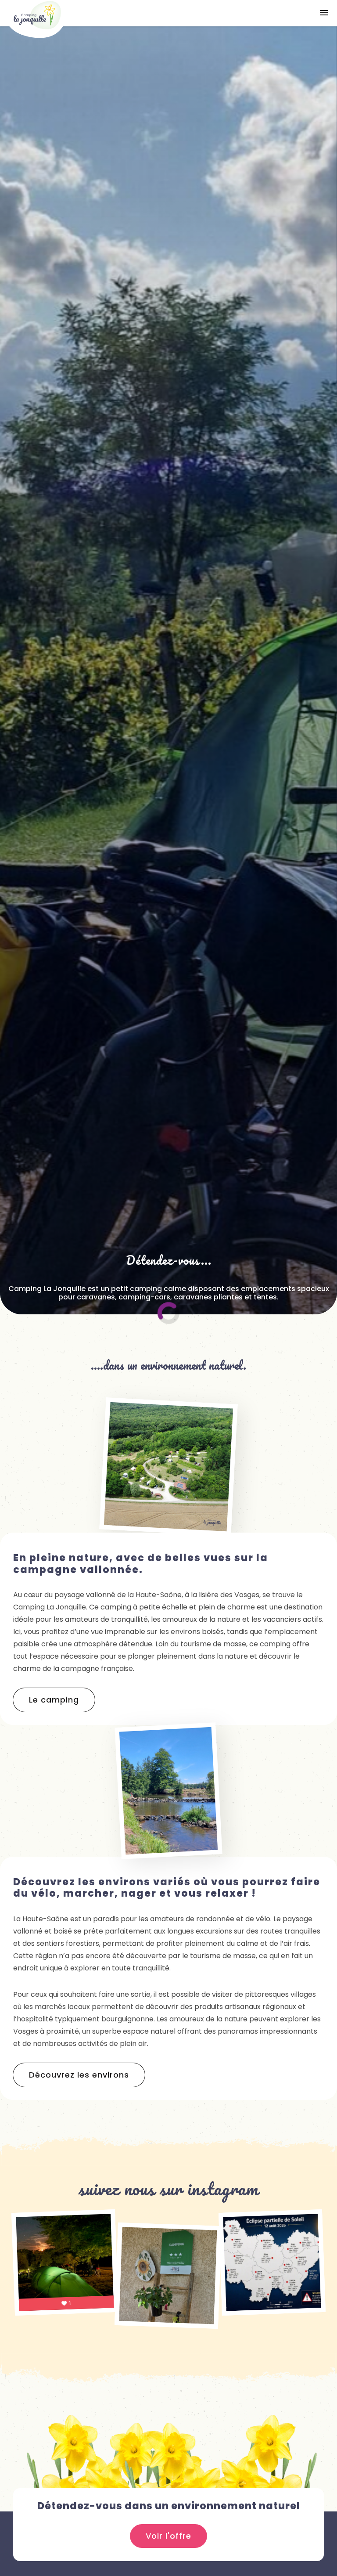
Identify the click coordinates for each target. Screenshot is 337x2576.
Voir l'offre (168, 2536)
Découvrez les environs (79, 2075)
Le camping (54, 1700)
